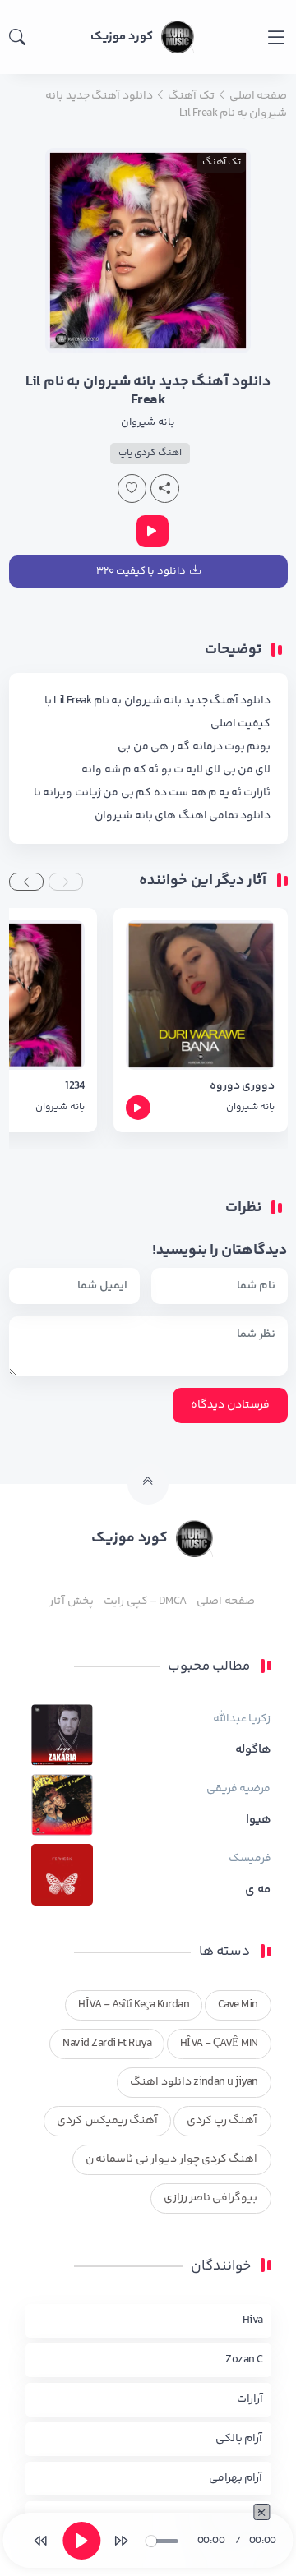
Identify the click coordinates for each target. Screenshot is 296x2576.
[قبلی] (40, 2541)
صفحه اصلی (225, 1601)
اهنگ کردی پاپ (150, 453)
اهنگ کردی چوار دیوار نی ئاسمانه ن (172, 2159)
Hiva (253, 2320)
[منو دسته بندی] (276, 37)
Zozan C (244, 2360)
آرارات (250, 2399)
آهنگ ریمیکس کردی (107, 2121)
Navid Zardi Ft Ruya (107, 2044)
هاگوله (253, 1750)
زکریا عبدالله (242, 1719)
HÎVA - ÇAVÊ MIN (219, 2044)
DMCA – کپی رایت (145, 1601)
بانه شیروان (148, 422)
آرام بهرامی (236, 2478)
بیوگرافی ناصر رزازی (211, 2198)
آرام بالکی (239, 2439)
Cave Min (238, 2005)
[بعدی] (122, 2541)
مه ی (258, 1890)
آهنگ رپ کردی (222, 2121)
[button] (66, 882)
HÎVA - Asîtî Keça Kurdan (134, 2005)
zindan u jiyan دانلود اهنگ (194, 2082)
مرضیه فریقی (238, 1789)
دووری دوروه (242, 1087)
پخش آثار (71, 1601)
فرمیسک (250, 1859)
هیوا (259, 1820)
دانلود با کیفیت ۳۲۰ (141, 571)
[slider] (162, 2541)
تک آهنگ (222, 162)
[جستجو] (17, 37)
